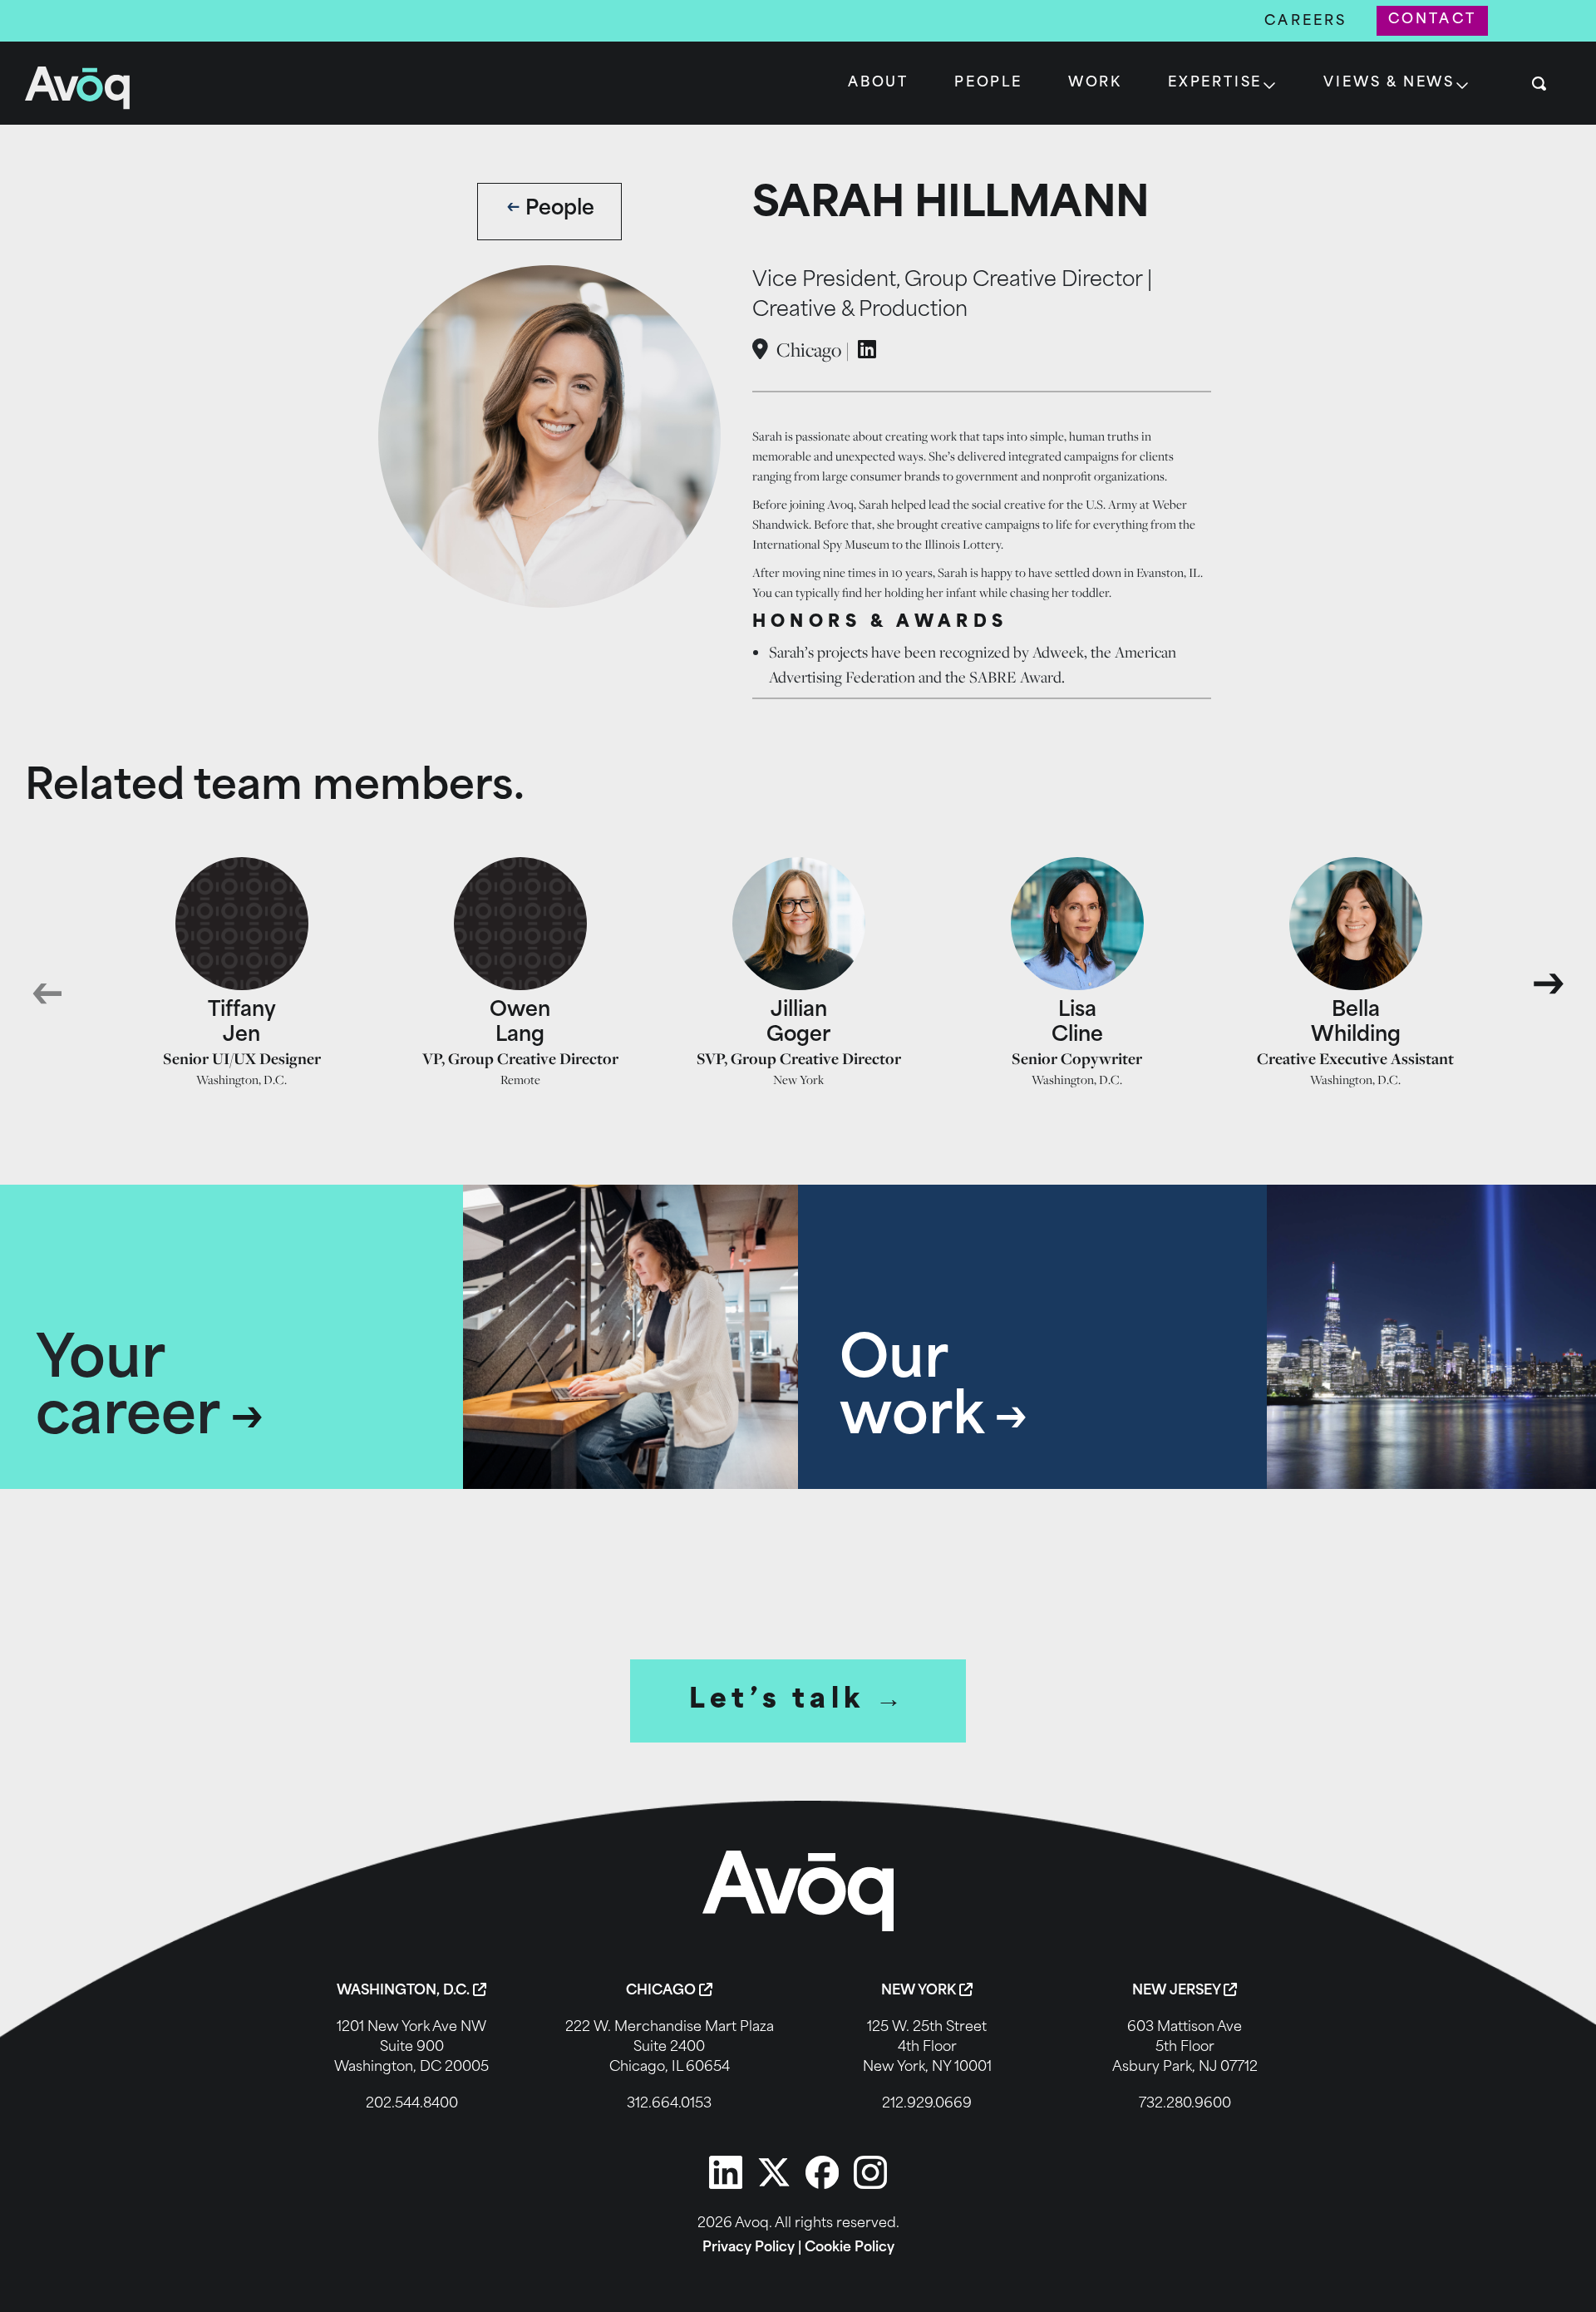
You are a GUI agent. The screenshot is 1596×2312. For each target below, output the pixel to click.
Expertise (1215, 83)
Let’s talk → (798, 1701)
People (988, 83)
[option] (241, 973)
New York (920, 1991)
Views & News (1389, 83)
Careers (1305, 22)
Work (1095, 83)
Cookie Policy (850, 2248)
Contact (1432, 20)
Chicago (663, 1991)
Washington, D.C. (405, 1991)
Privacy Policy (749, 2248)
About (878, 83)
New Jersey (1178, 1991)
